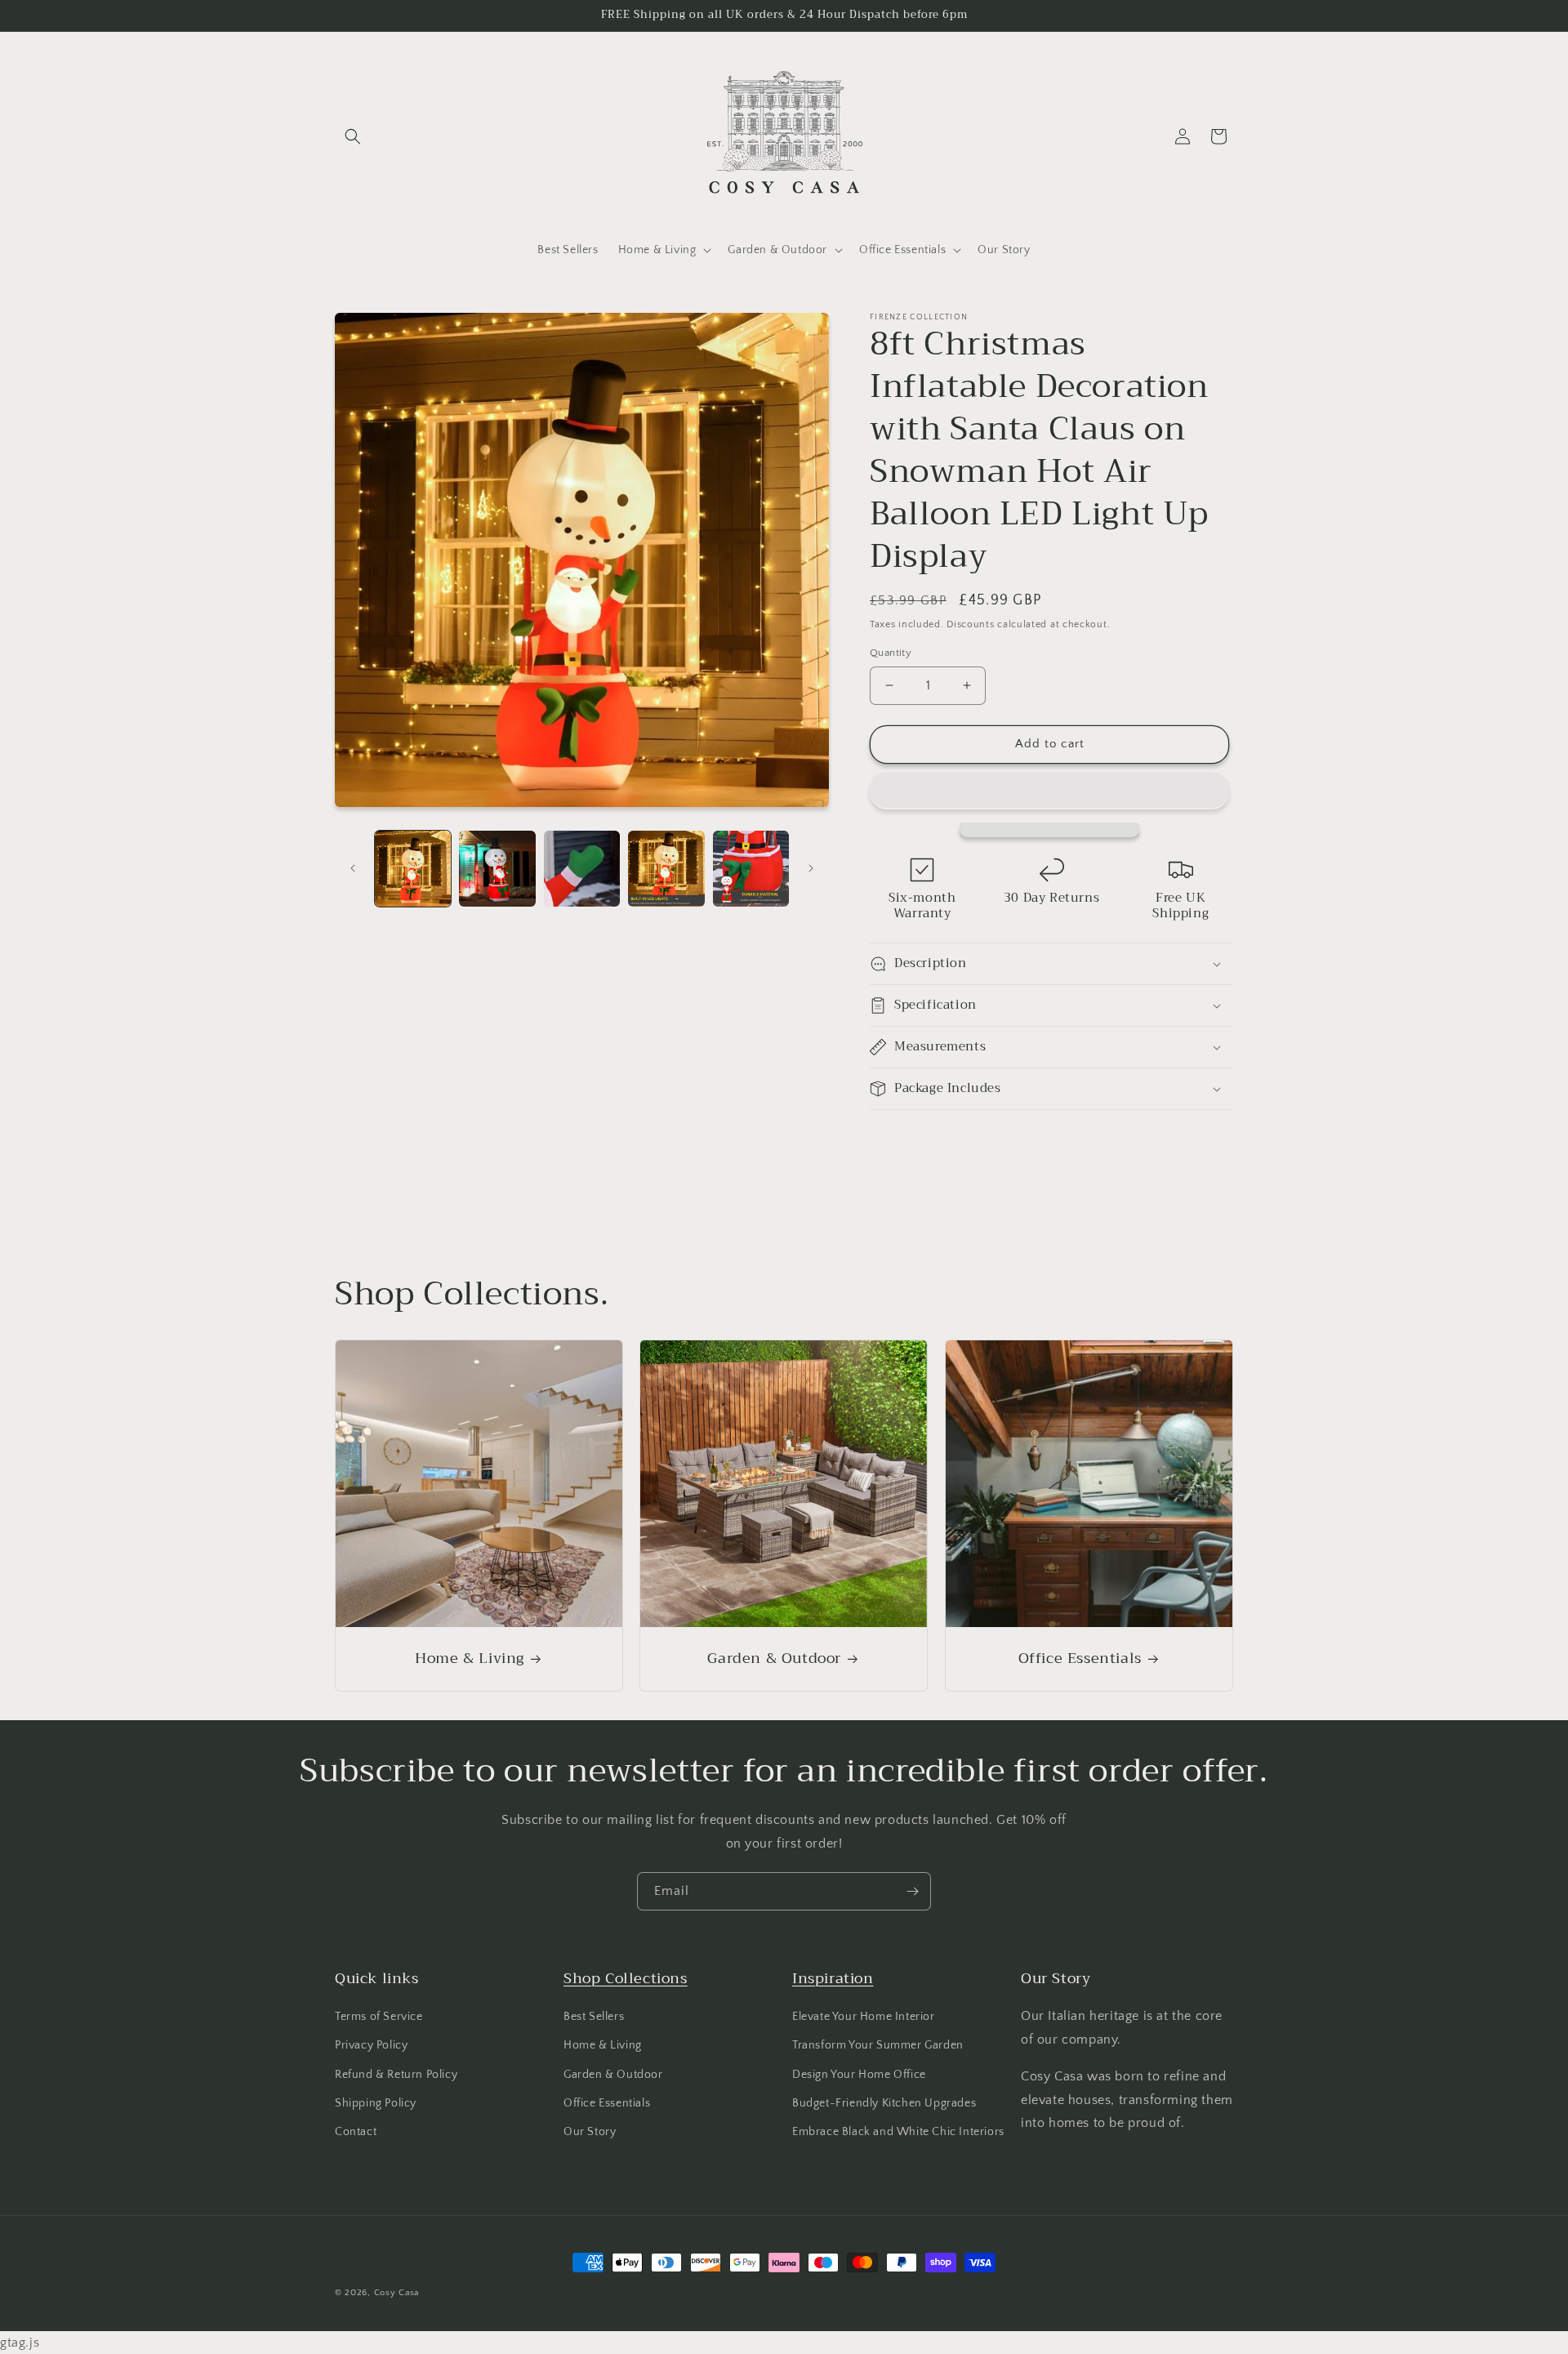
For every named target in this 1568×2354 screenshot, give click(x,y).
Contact (356, 2132)
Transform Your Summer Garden (878, 2045)
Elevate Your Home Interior (864, 2017)
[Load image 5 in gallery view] (751, 869)
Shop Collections (626, 1978)
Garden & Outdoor (775, 1658)
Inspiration (833, 1978)
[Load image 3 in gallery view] (582, 869)
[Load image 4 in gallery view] (666, 869)
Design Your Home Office (859, 2075)
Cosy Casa (396, 2293)
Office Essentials (1079, 1658)
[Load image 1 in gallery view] (413, 869)
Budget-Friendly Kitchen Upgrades (884, 2103)
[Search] (353, 136)
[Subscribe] (912, 1891)
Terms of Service (379, 2017)
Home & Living (470, 1658)
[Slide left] (353, 868)
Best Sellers (594, 2017)
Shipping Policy (376, 2103)
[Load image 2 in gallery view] (497, 869)
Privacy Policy (371, 2045)
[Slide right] (811, 868)
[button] (1049, 791)
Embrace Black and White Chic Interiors (898, 2132)
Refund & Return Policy (396, 2075)
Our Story (590, 2132)
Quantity (891, 653)
